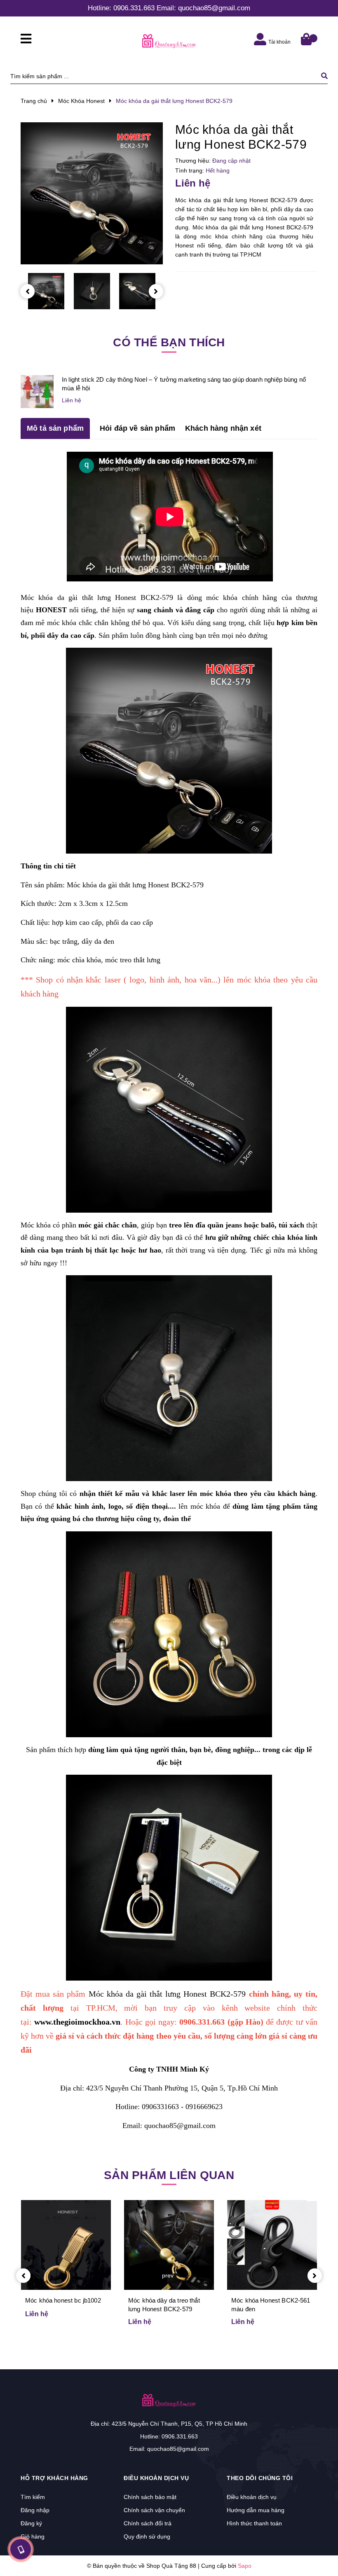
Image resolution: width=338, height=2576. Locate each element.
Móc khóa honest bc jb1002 (63, 2300)
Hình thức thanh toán (254, 2523)
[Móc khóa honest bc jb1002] (66, 2245)
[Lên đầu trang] (316, 2548)
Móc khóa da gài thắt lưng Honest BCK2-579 (97, 597)
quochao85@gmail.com (214, 8)
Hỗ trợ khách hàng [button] (54, 2478)
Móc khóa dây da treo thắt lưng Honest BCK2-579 (164, 2305)
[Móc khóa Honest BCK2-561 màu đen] (272, 2245)
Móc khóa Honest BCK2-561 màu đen (271, 2305)
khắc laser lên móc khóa (192, 1493)
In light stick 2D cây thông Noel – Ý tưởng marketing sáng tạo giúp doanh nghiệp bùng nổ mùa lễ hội (184, 384)
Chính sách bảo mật (150, 2497)
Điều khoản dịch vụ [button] (156, 2478)
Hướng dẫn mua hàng (256, 2510)
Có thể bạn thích (169, 342)
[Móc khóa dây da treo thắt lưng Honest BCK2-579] (169, 2245)
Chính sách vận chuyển (154, 2510)
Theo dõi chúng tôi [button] (260, 2478)
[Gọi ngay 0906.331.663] (21, 2549)
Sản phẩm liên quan (169, 2175)
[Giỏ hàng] (307, 40)
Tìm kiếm (33, 2497)
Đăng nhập (35, 2510)
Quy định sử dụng (147, 2536)
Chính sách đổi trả (148, 2523)
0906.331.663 (134, 8)
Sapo (245, 2566)
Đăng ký (31, 2523)
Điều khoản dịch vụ (252, 2497)
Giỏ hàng (33, 2536)
